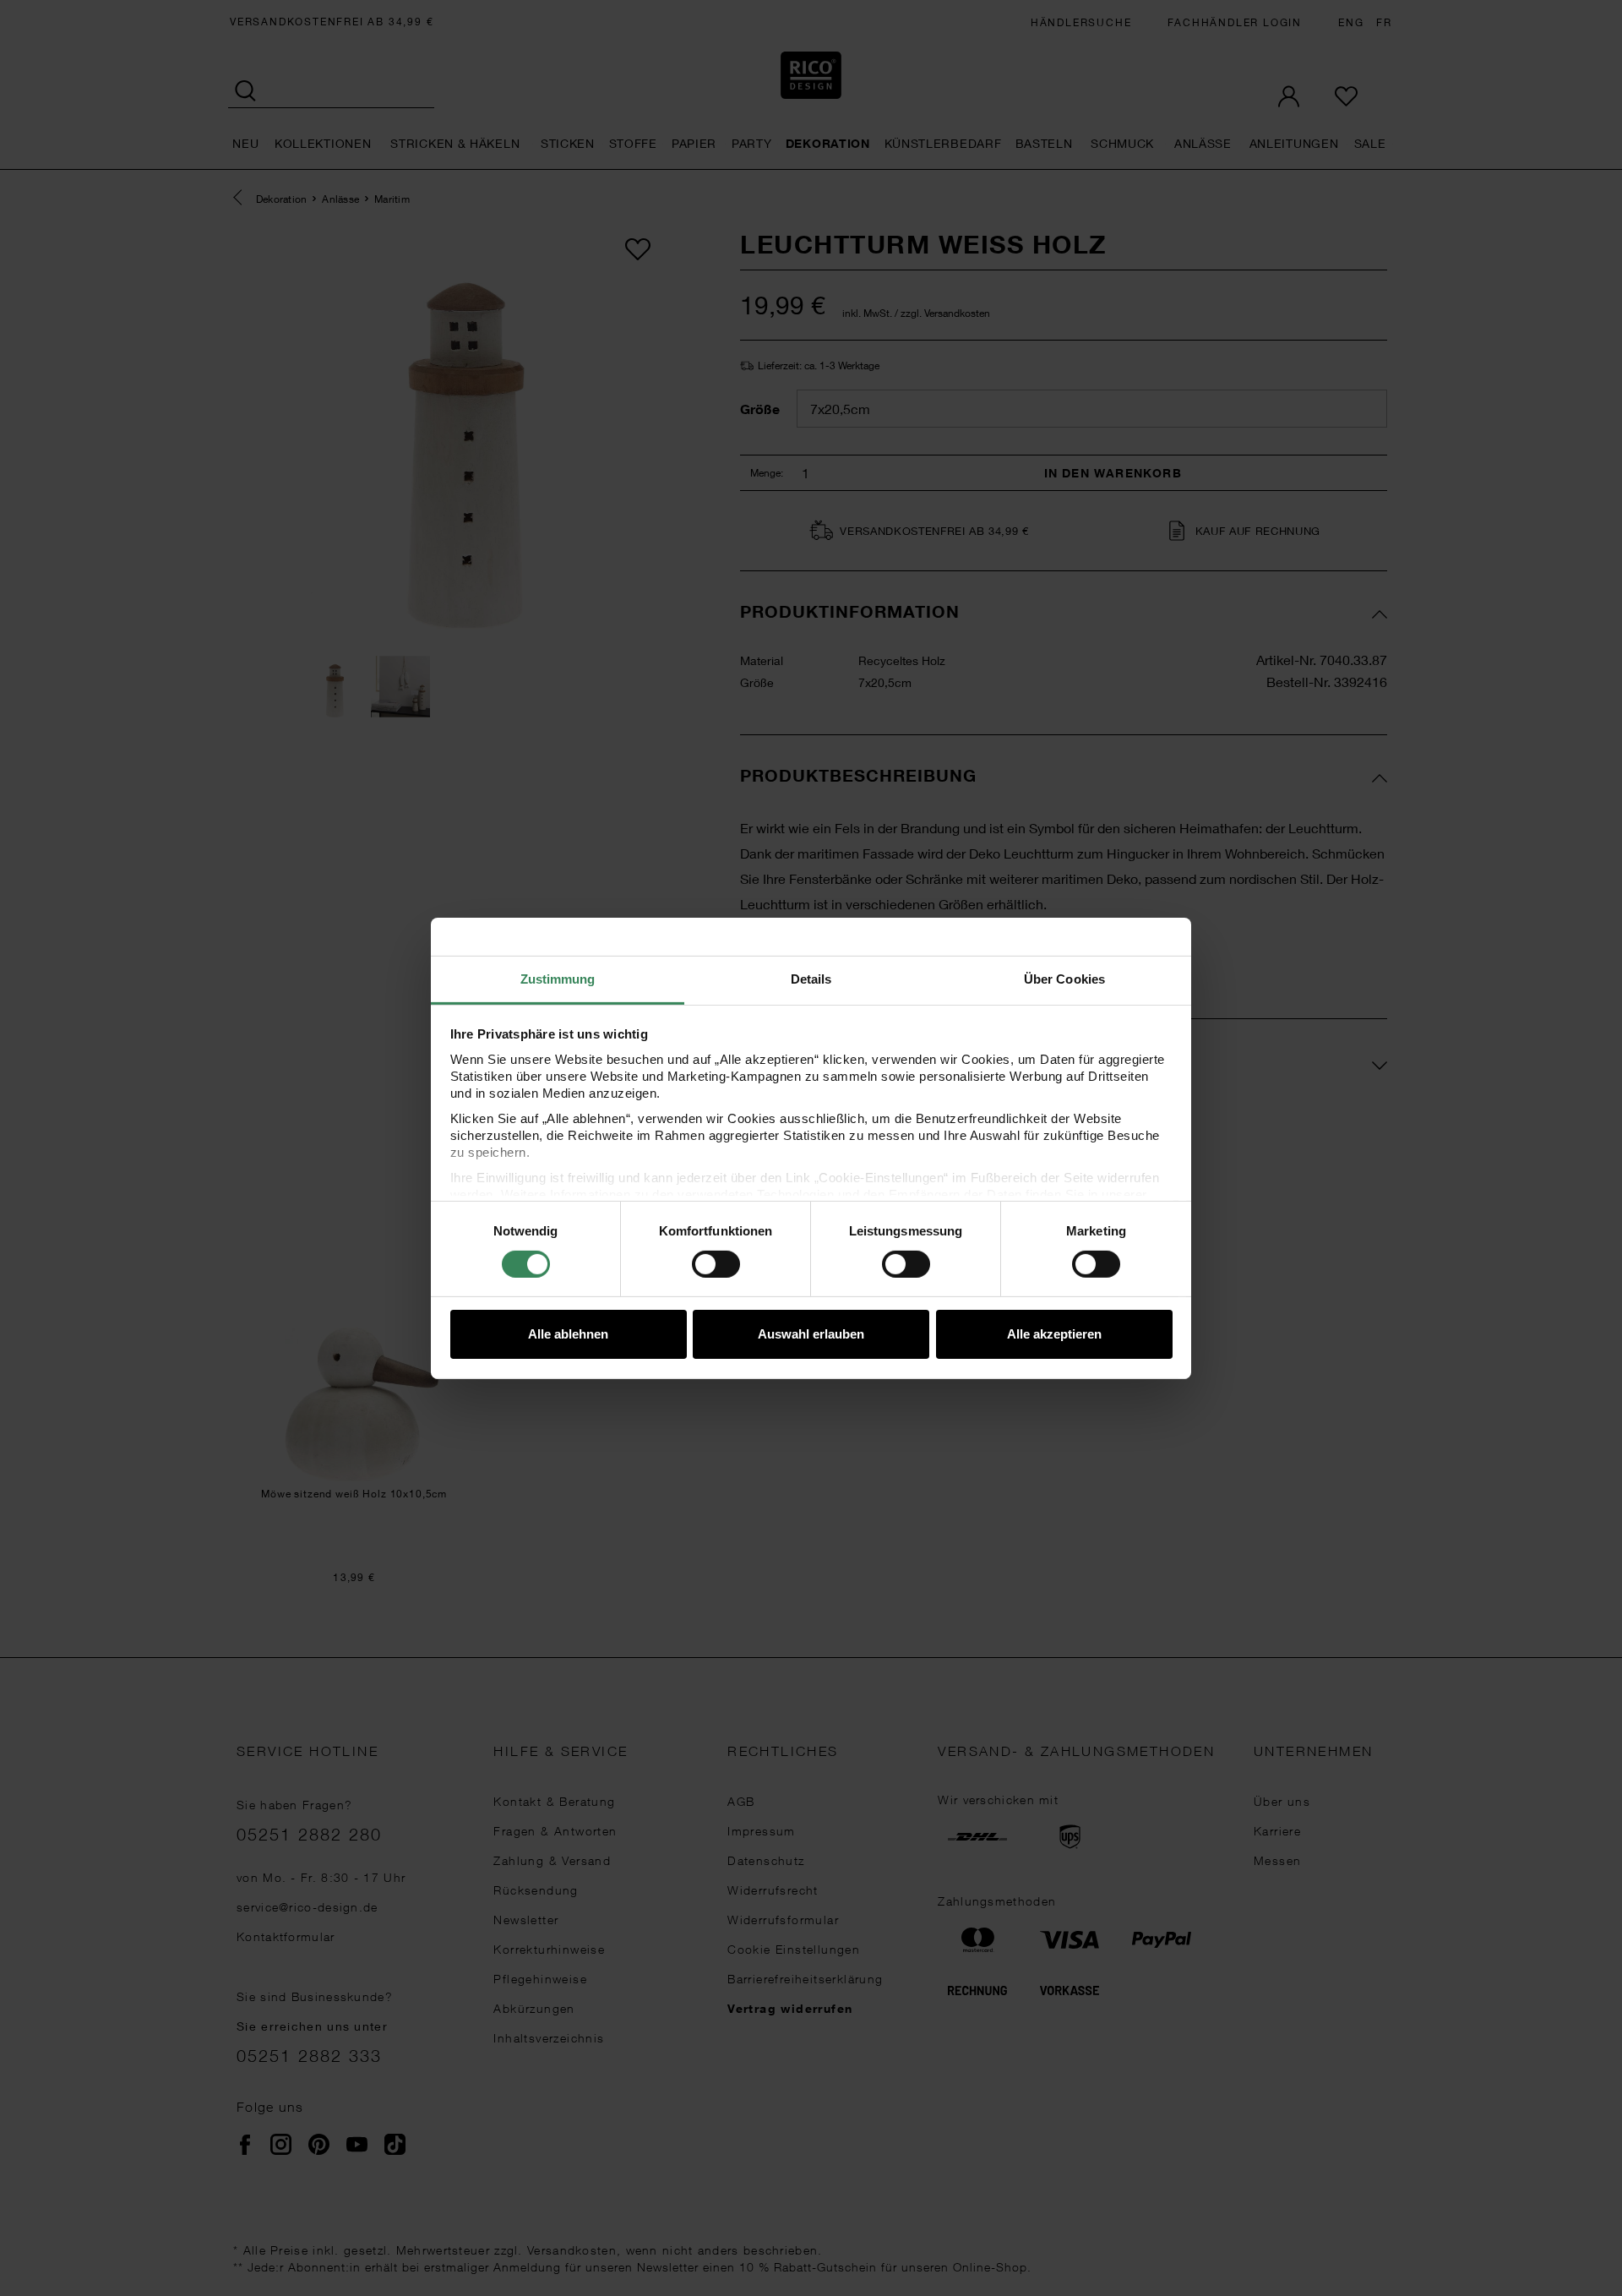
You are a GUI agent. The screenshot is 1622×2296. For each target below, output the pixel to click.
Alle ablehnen (568, 1334)
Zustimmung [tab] (558, 978)
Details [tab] (811, 978)
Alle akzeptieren (1054, 1334)
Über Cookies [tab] (1064, 978)
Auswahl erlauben (811, 1334)
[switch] (716, 1264)
